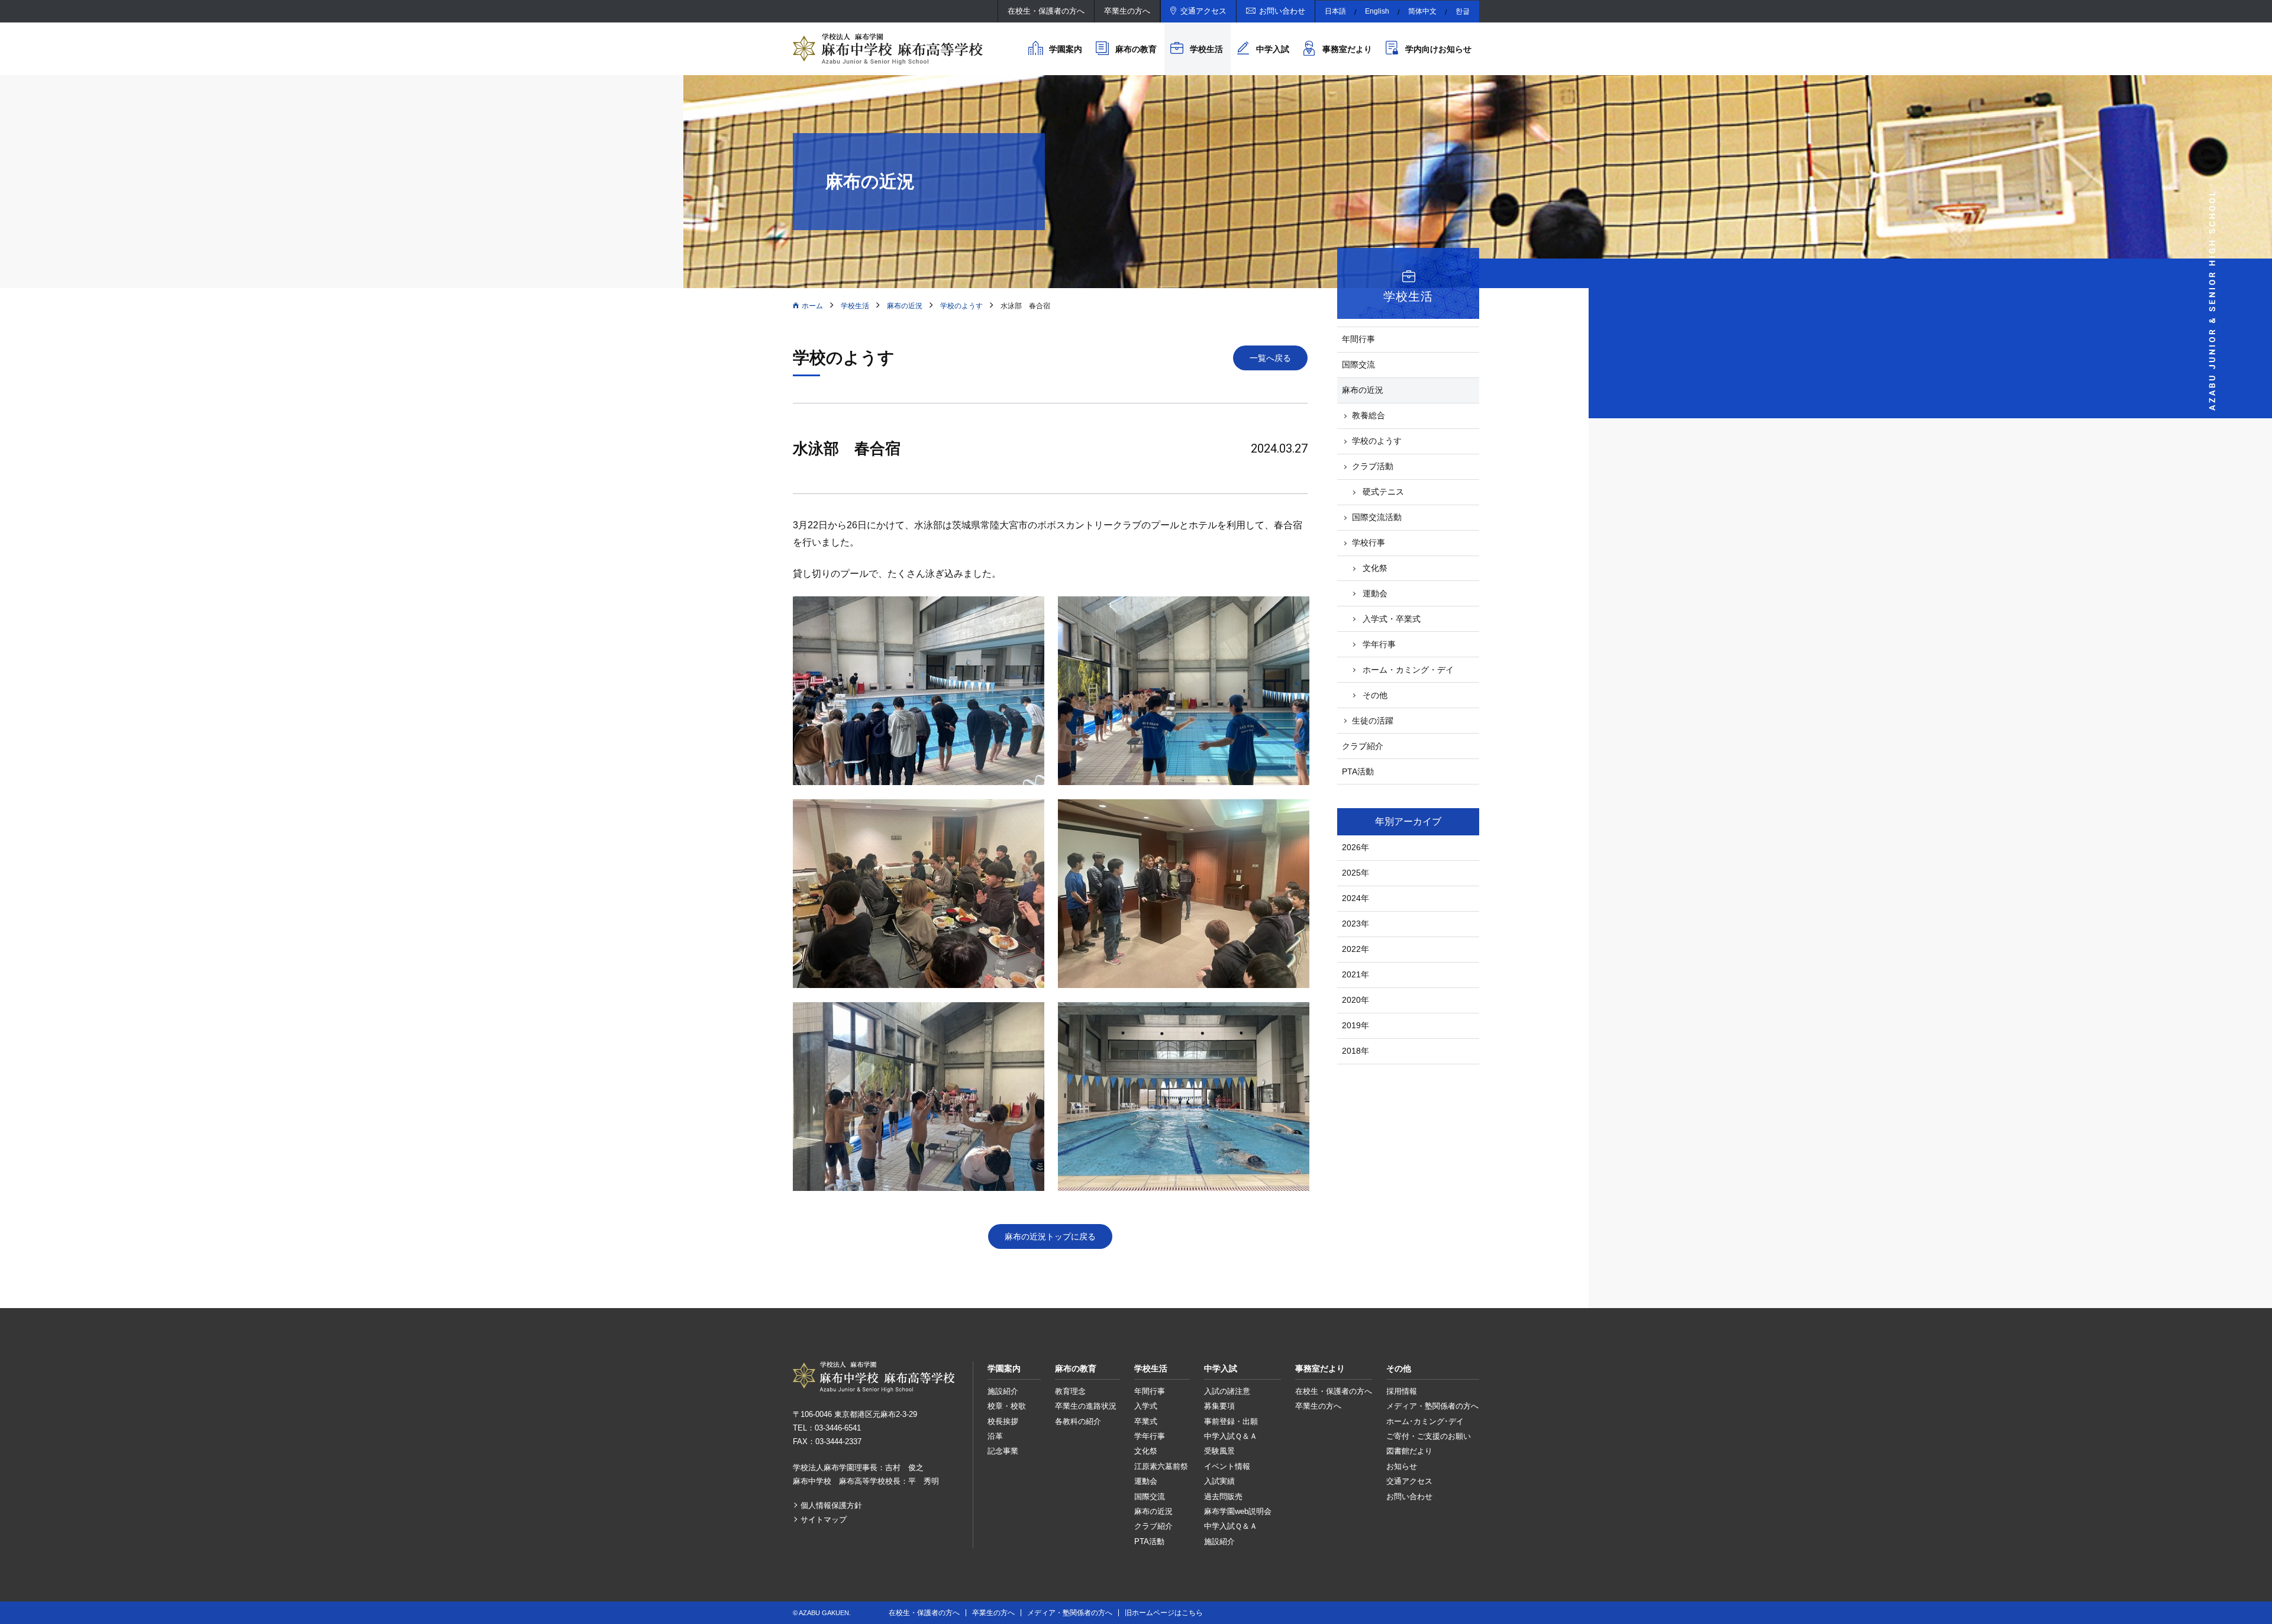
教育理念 (1070, 1391)
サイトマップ (824, 1520)
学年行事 (1379, 644)
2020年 (1356, 1000)
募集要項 (1219, 1406)
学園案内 (1066, 49)
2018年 (1356, 1051)
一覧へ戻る (1270, 358)
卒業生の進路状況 (1086, 1406)
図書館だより (1409, 1451)
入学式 (1146, 1406)
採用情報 (1402, 1391)
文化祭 (1375, 568)
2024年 (1356, 898)
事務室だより (1347, 49)
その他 (1375, 695)
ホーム (812, 306)
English (1377, 11)
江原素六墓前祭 (1161, 1466)
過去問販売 (1223, 1497)
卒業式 (1146, 1421)
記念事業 (1003, 1451)
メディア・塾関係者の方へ (1432, 1406)
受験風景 (1219, 1451)
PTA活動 (1358, 771)
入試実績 (1219, 1481)
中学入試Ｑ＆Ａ (1231, 1436)
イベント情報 (1227, 1466)
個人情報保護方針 (831, 1505)
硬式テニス (1383, 492)
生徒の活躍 (1373, 721)
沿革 (995, 1436)
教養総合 (1369, 415)
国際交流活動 (1377, 517)
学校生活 (1206, 49)
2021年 (1356, 974)
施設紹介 (1003, 1391)
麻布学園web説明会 (1238, 1511)
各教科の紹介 (1078, 1421)
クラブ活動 (1373, 466)
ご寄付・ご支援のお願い (1429, 1436)
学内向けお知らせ (1438, 49)
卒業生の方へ (1127, 11)
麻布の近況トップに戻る (1050, 1236)
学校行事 (1369, 543)
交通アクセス (1203, 11)
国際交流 (1358, 364)
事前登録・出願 (1231, 1421)
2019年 (1356, 1025)
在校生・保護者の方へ (1046, 11)
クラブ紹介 (1363, 746)
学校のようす (961, 306)
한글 (1463, 11)
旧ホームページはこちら (1164, 1613)
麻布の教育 (1136, 49)
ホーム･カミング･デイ (1425, 1421)
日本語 (1335, 11)
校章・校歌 (1007, 1406)
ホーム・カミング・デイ (1408, 670)
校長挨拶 (1003, 1421)
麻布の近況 (905, 306)
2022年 (1356, 949)
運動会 (1375, 593)
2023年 (1356, 924)
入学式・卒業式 (1392, 619)
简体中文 (1422, 11)
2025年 (1356, 873)
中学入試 (1273, 49)
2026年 (1356, 847)
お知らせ (1402, 1466)
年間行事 (1358, 339)
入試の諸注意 (1227, 1391)
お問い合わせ (1282, 11)
